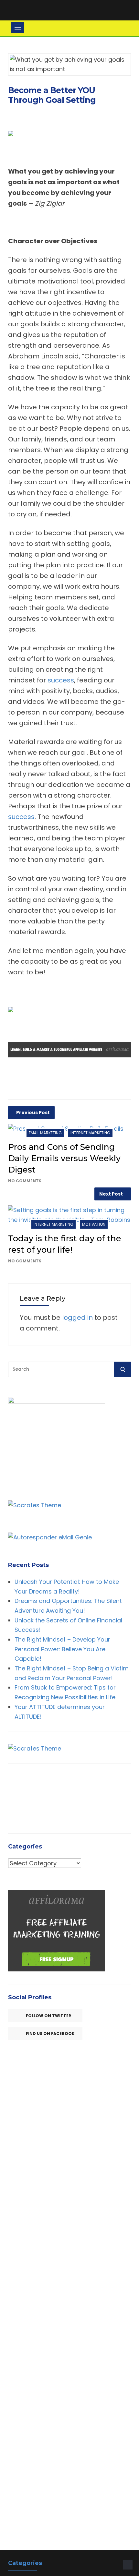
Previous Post (33, 1113)
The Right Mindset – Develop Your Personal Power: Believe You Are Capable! (62, 1649)
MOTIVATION (94, 1224)
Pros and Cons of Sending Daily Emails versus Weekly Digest (64, 1158)
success (61, 680)
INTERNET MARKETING (90, 1133)
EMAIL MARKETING (45, 1133)
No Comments (25, 1181)
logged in (77, 1318)
